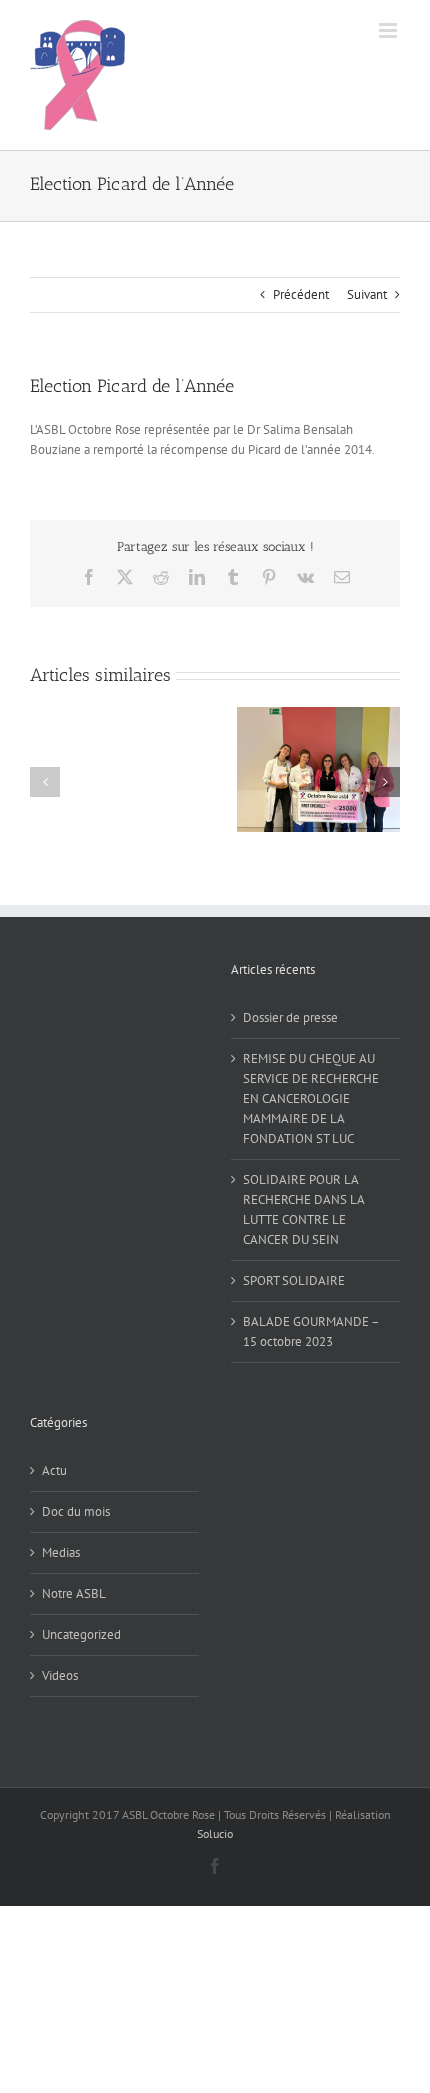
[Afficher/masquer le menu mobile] (389, 30)
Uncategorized (81, 1634)
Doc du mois (76, 1511)
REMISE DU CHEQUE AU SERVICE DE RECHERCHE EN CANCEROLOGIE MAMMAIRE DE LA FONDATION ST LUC (311, 1098)
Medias (61, 1552)
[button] (45, 782)
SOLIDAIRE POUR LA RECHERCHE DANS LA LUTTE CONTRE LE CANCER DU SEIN (303, 1209)
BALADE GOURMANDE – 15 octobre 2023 (311, 1331)
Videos (60, 1675)
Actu (54, 1470)
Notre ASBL (74, 1593)
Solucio (215, 1833)
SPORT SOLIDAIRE (294, 1280)
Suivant (367, 294)
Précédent (301, 294)
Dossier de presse (290, 1017)
